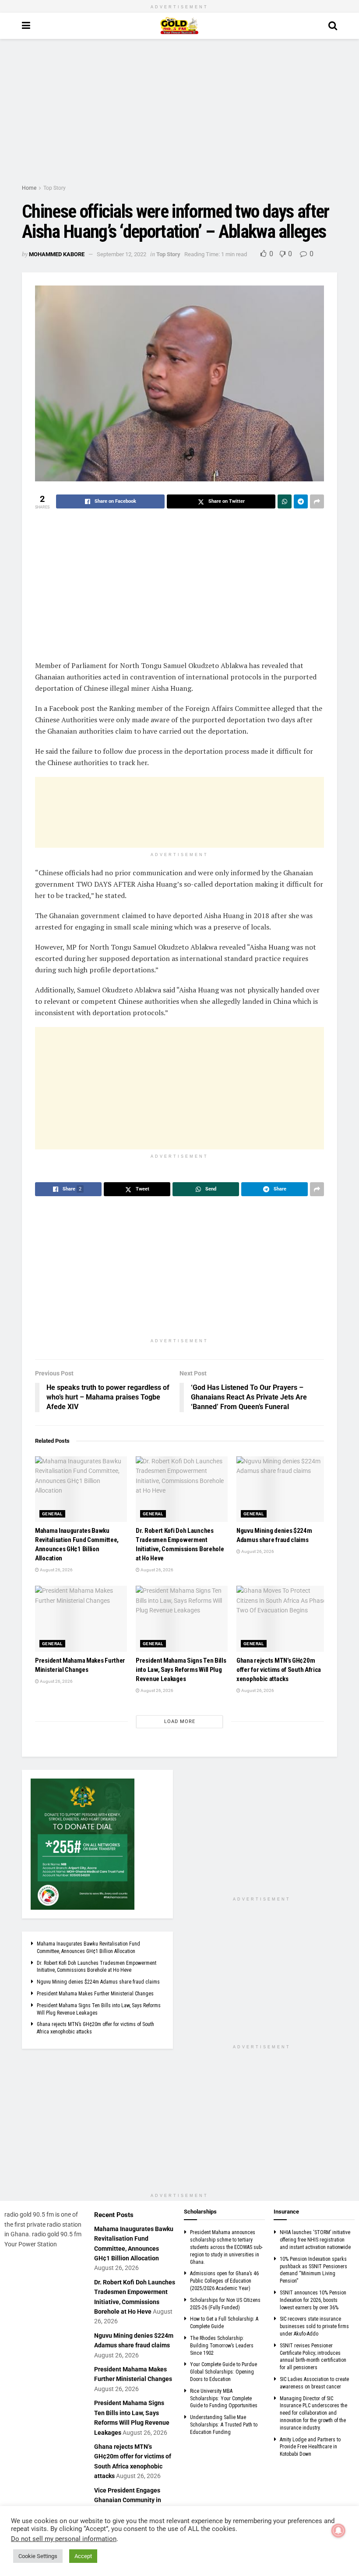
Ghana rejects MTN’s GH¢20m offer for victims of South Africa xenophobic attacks (279, 1670)
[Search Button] (333, 26)
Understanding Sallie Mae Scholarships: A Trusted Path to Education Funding (224, 2425)
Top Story (55, 188)
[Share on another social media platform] (317, 501)
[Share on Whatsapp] (285, 501)
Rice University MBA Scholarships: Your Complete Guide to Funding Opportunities (224, 2398)
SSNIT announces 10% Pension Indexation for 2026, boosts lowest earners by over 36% (313, 2300)
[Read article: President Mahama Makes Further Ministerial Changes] (81, 1619)
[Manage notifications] (338, 2531)
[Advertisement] (179, 113)
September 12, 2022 (121, 254)
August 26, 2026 (56, 1570)
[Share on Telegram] (301, 501)
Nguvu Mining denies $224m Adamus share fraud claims (98, 1982)
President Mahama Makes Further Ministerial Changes (95, 1994)
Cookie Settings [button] (38, 2556)
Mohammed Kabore (57, 254)
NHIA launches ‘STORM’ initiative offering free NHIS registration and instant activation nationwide (315, 2240)
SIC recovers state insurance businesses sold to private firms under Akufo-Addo (314, 2326)
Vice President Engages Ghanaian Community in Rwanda (128, 2500)
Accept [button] (83, 2556)
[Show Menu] (26, 26)
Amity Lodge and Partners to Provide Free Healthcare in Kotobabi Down (310, 2447)
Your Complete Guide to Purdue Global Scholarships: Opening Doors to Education (223, 2372)
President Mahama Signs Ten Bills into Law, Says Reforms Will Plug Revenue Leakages (181, 1670)
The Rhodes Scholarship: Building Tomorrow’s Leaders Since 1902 (222, 2346)
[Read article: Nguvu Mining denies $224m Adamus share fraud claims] (282, 1489)
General (52, 1514)
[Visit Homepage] (179, 26)
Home (29, 188)
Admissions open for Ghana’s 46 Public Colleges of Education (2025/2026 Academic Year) (224, 2281)
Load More (180, 1721)
